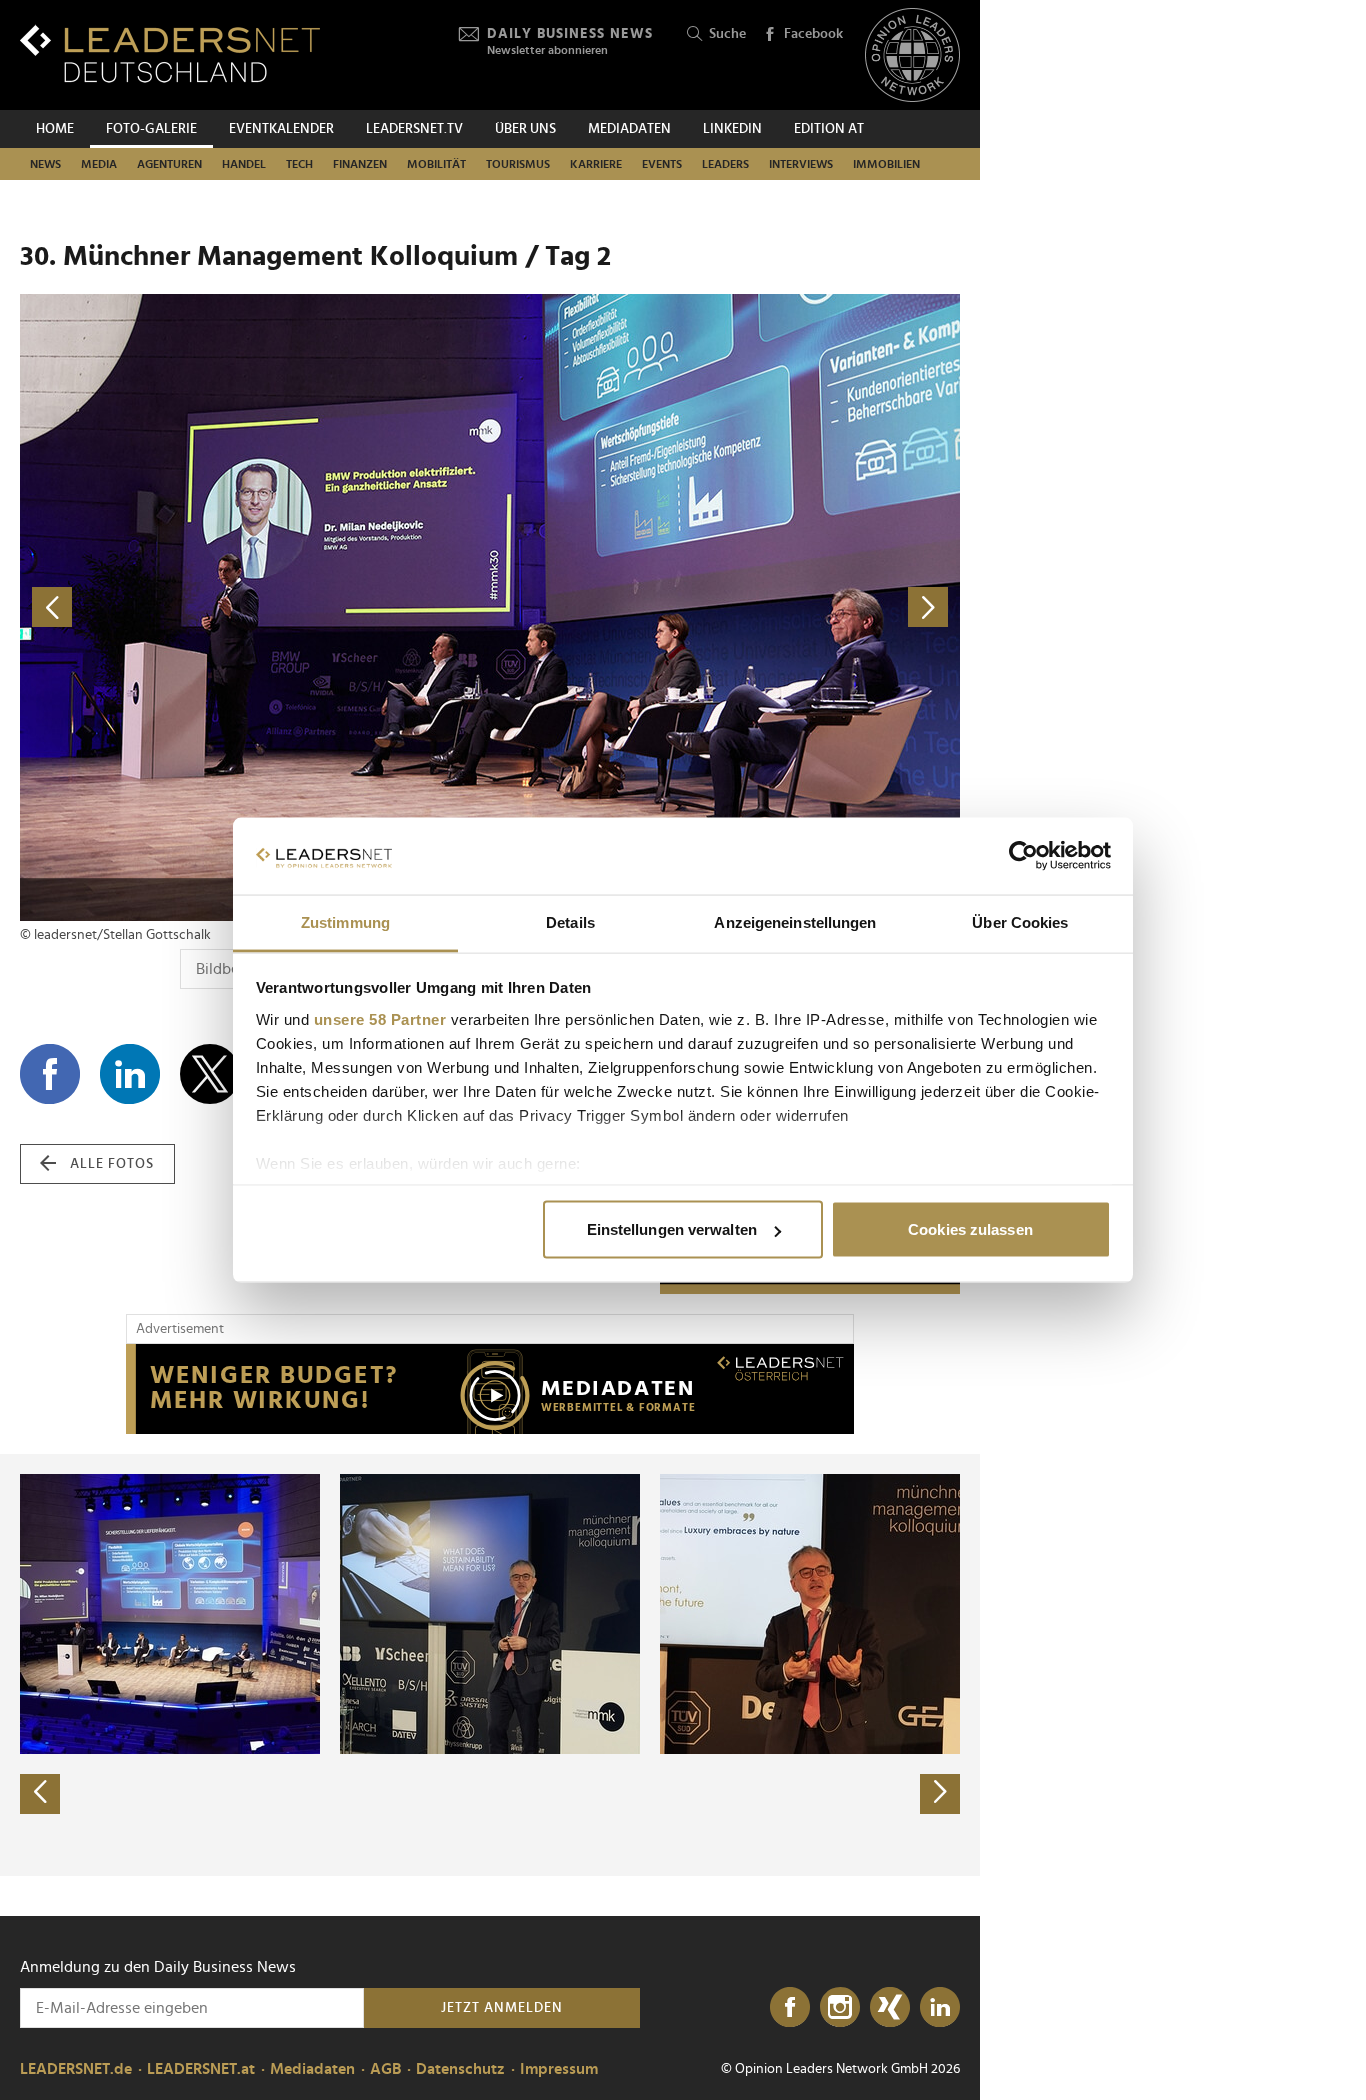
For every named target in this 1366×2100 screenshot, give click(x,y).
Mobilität (436, 164)
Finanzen (360, 164)
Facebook (813, 34)
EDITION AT (829, 129)
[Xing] (890, 2008)
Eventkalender (281, 129)
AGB (385, 2069)
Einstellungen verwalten (672, 1229)
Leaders (725, 164)
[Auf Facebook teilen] (50, 1074)
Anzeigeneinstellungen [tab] (795, 921)
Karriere (596, 164)
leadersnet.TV (414, 129)
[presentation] (40, 1794)
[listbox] (490, 1665)
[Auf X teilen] (210, 1074)
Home (55, 129)
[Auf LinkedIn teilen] (130, 1074)
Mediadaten (629, 129)
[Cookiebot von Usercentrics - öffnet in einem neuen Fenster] (1023, 856)
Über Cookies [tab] (1020, 921)
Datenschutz (460, 2069)
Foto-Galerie (151, 129)
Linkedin (732, 129)
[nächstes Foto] (725, 607)
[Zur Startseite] (170, 53)
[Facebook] (790, 2008)
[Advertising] (490, 1389)
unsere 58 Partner (380, 1018)
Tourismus (518, 164)
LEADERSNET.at (201, 2069)
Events (662, 164)
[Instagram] (840, 2008)
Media (99, 164)
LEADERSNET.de (76, 2069)
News (45, 164)
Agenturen (169, 164)
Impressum (559, 2069)
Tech (299, 164)
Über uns (525, 129)
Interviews (801, 164)
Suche (727, 34)
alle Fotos (112, 1164)
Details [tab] (570, 921)
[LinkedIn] (940, 2008)
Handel (244, 164)
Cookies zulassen (970, 1229)
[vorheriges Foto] (255, 607)
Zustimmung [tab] (345, 921)
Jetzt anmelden (502, 2008)
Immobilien (886, 164)
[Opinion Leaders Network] (912, 55)
